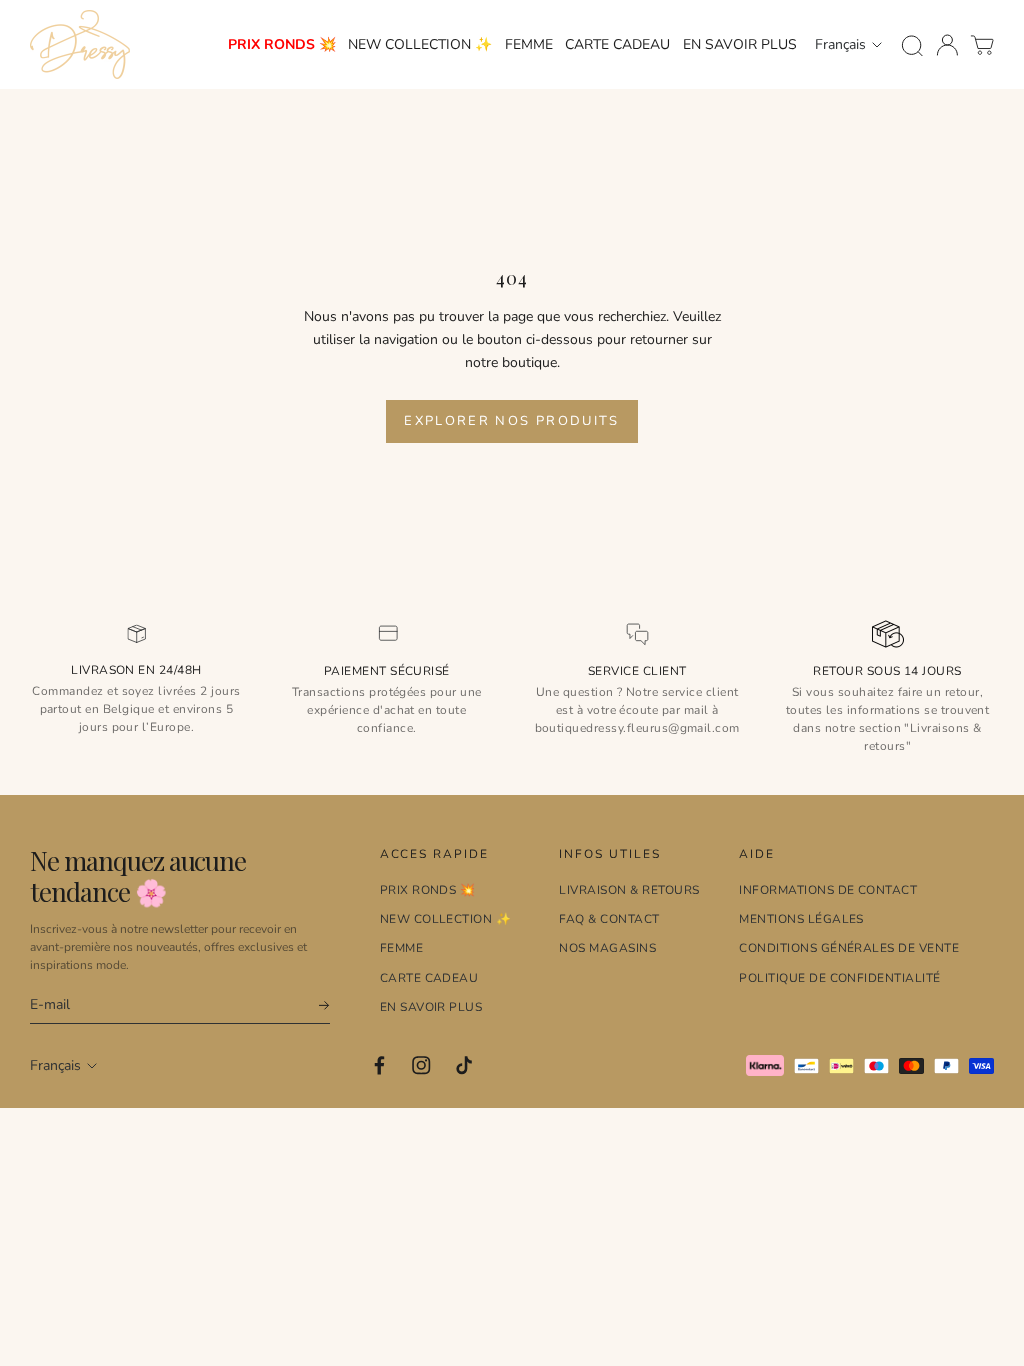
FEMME (529, 44)
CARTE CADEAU (617, 44)
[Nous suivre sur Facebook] (379, 1065)
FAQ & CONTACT (609, 919)
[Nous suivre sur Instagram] (421, 1065)
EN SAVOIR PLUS (740, 44)
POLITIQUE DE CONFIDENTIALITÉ (839, 978)
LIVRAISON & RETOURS (629, 890)
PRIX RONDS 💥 (282, 44)
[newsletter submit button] (315, 1005)
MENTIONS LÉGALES (801, 919)
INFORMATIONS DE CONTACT (828, 890)
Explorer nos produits (511, 421)
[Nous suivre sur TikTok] (464, 1065)
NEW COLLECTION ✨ (420, 44)
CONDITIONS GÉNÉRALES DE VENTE (849, 948)
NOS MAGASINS (607, 948)
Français (840, 44)
